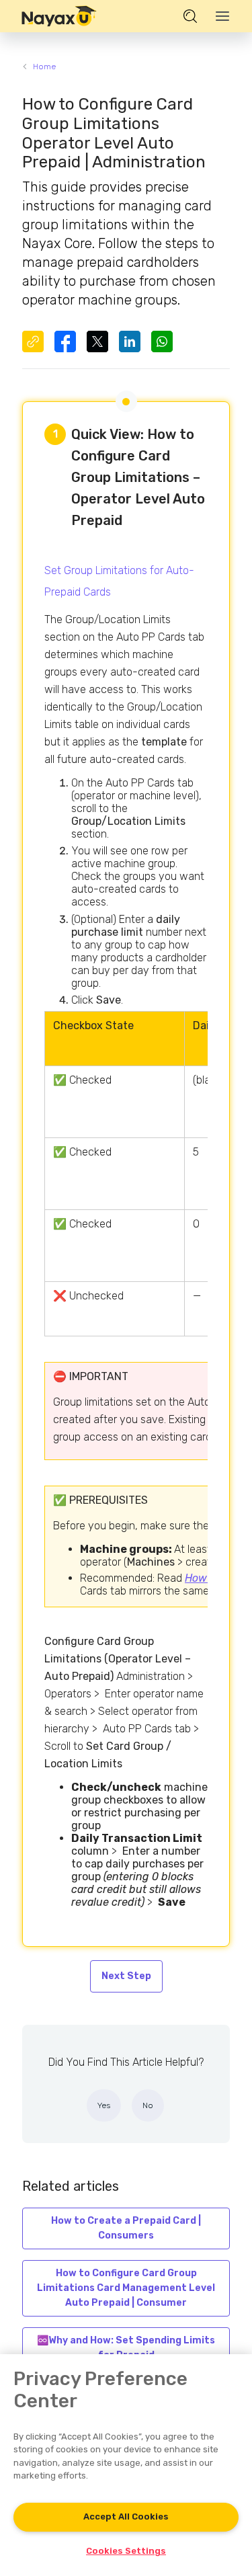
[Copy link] (33, 341)
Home (44, 67)
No (148, 2105)
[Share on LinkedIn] (130, 341)
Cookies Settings (126, 2551)
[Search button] (190, 16)
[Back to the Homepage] (59, 16)
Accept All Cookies (126, 2517)
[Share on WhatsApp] (162, 341)
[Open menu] (222, 16)
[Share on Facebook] (65, 341)
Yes (104, 2105)
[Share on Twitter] (97, 341)
